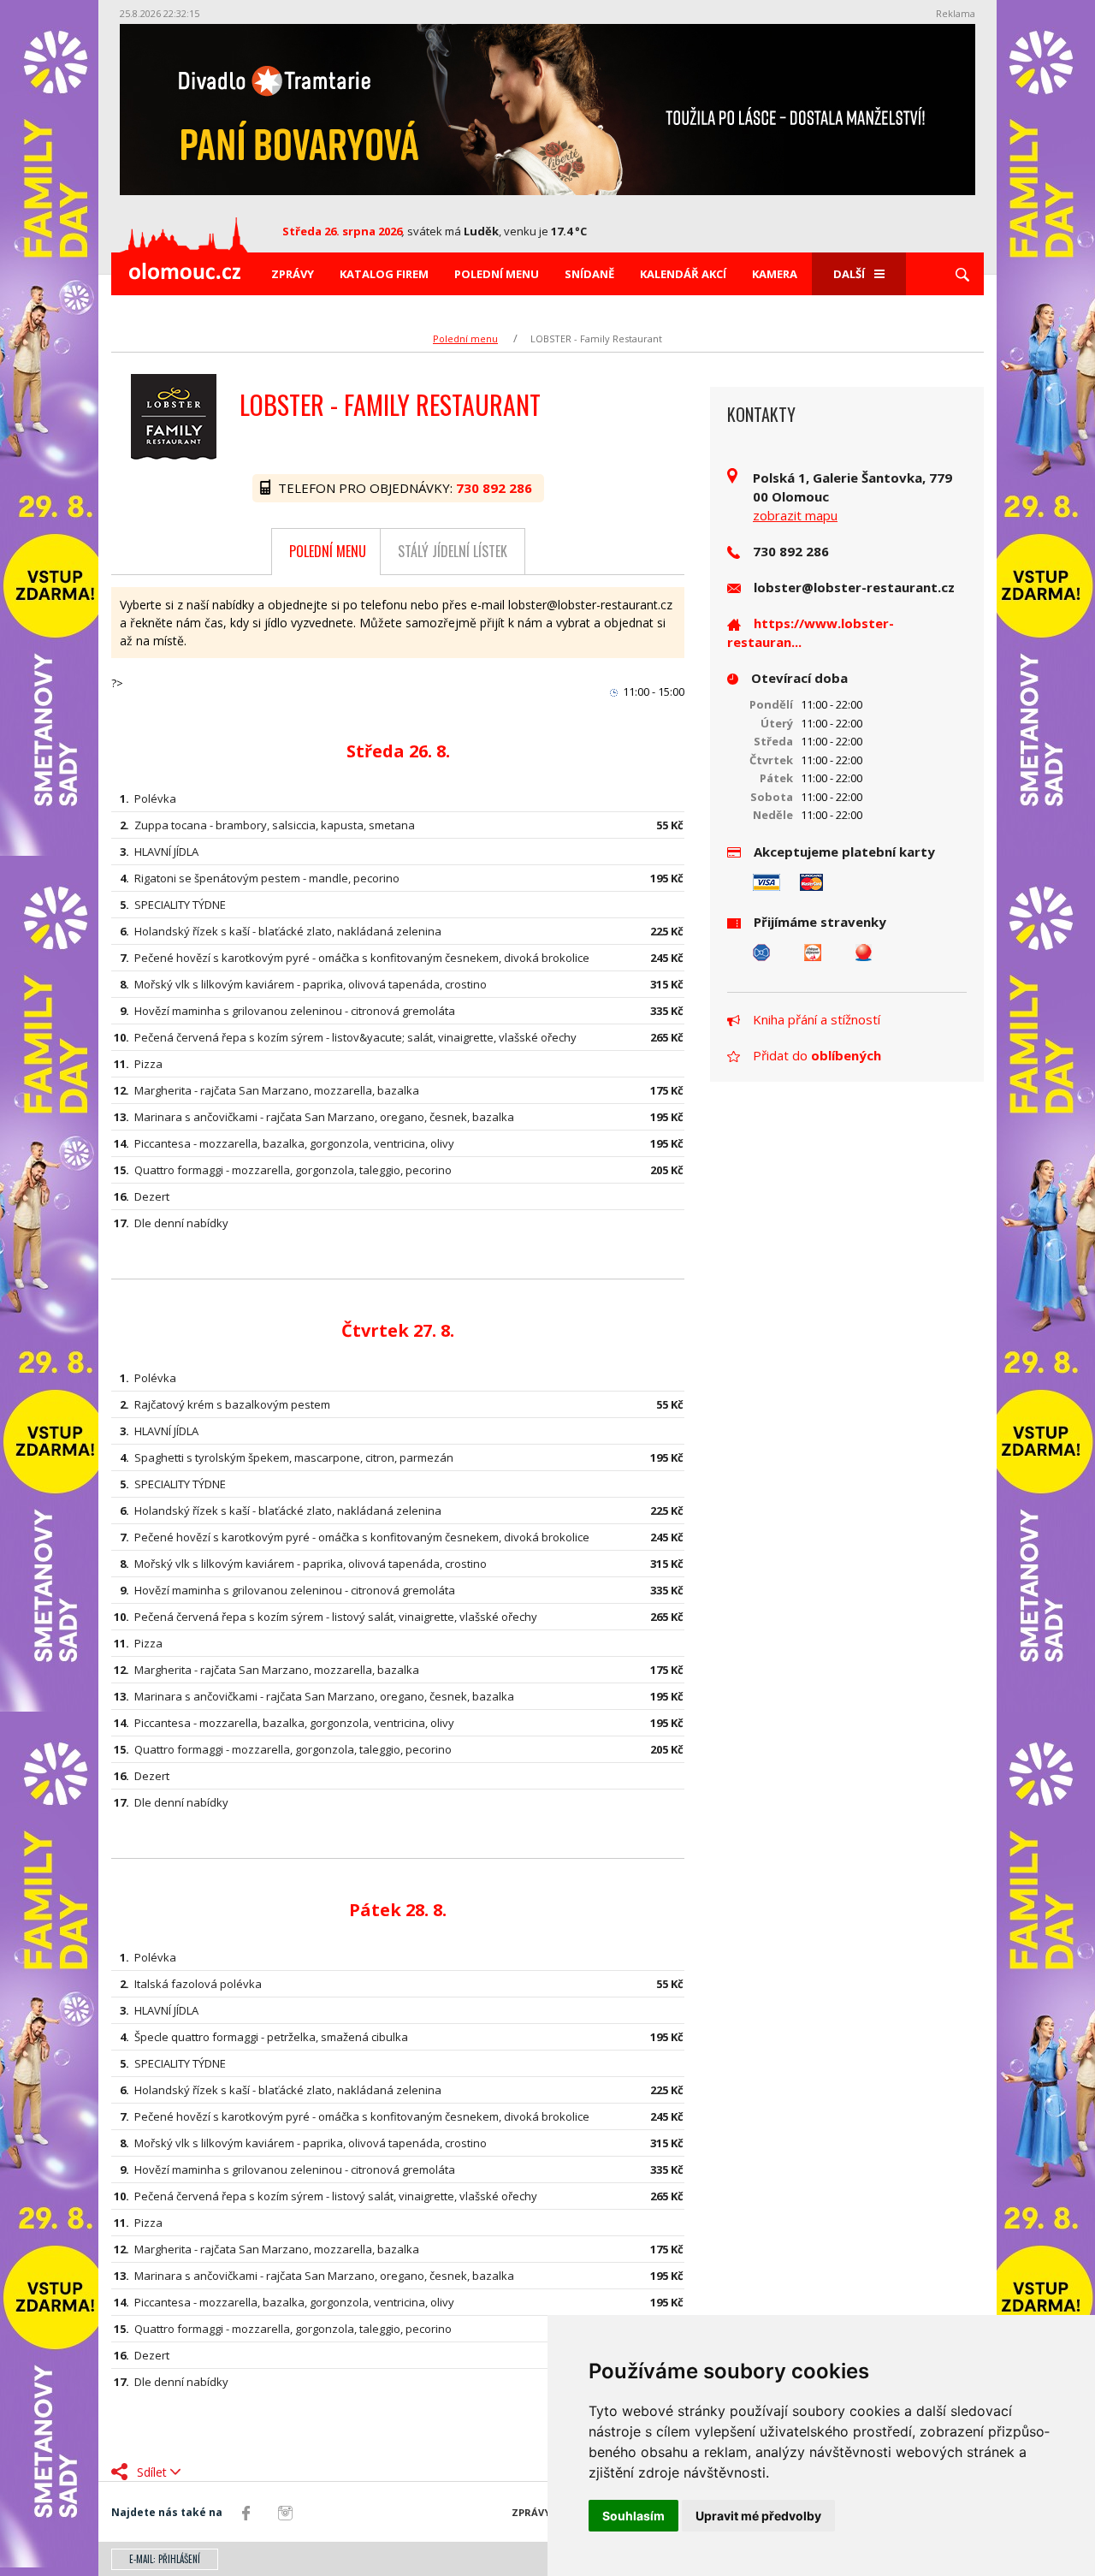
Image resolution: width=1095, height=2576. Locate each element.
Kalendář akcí (683, 274)
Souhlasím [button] (633, 2516)
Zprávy (293, 274)
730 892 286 (496, 488)
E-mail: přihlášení (165, 2559)
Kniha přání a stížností (817, 1019)
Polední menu (497, 274)
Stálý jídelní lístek (453, 551)
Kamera (775, 274)
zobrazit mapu (795, 515)
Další (849, 274)
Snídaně (589, 274)
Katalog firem (384, 274)
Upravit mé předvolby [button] (758, 2516)
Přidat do (817, 1055)
